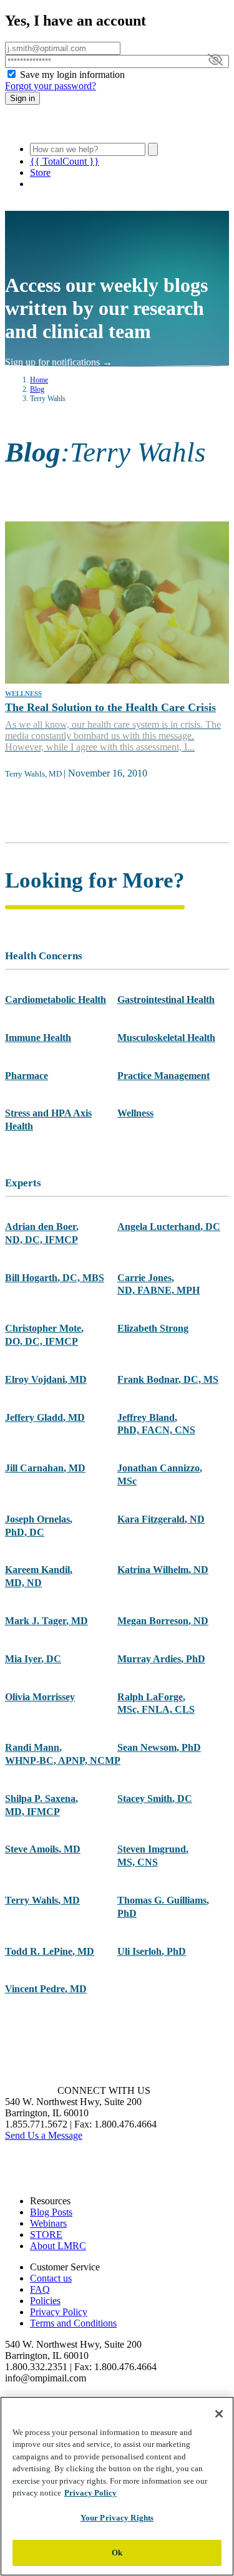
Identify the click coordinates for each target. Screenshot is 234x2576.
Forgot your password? (51, 86)
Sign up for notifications (59, 362)
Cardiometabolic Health (56, 1000)
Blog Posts (51, 2212)
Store (40, 172)
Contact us (51, 2278)
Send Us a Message (44, 2135)
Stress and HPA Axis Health (48, 1120)
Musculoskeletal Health (166, 1038)
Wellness (135, 1113)
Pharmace (27, 1076)
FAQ (40, 2289)
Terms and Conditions (73, 2323)
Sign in (22, 98)
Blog (37, 389)
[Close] (219, 2414)
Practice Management (163, 1076)
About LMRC (58, 2246)
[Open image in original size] (77, 127)
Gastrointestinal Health (166, 1000)
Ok (117, 2553)
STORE (46, 2235)
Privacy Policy (59, 2312)
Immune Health (38, 1038)
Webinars (48, 2223)
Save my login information (72, 75)
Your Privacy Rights (117, 2518)
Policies (45, 2301)
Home (39, 380)
